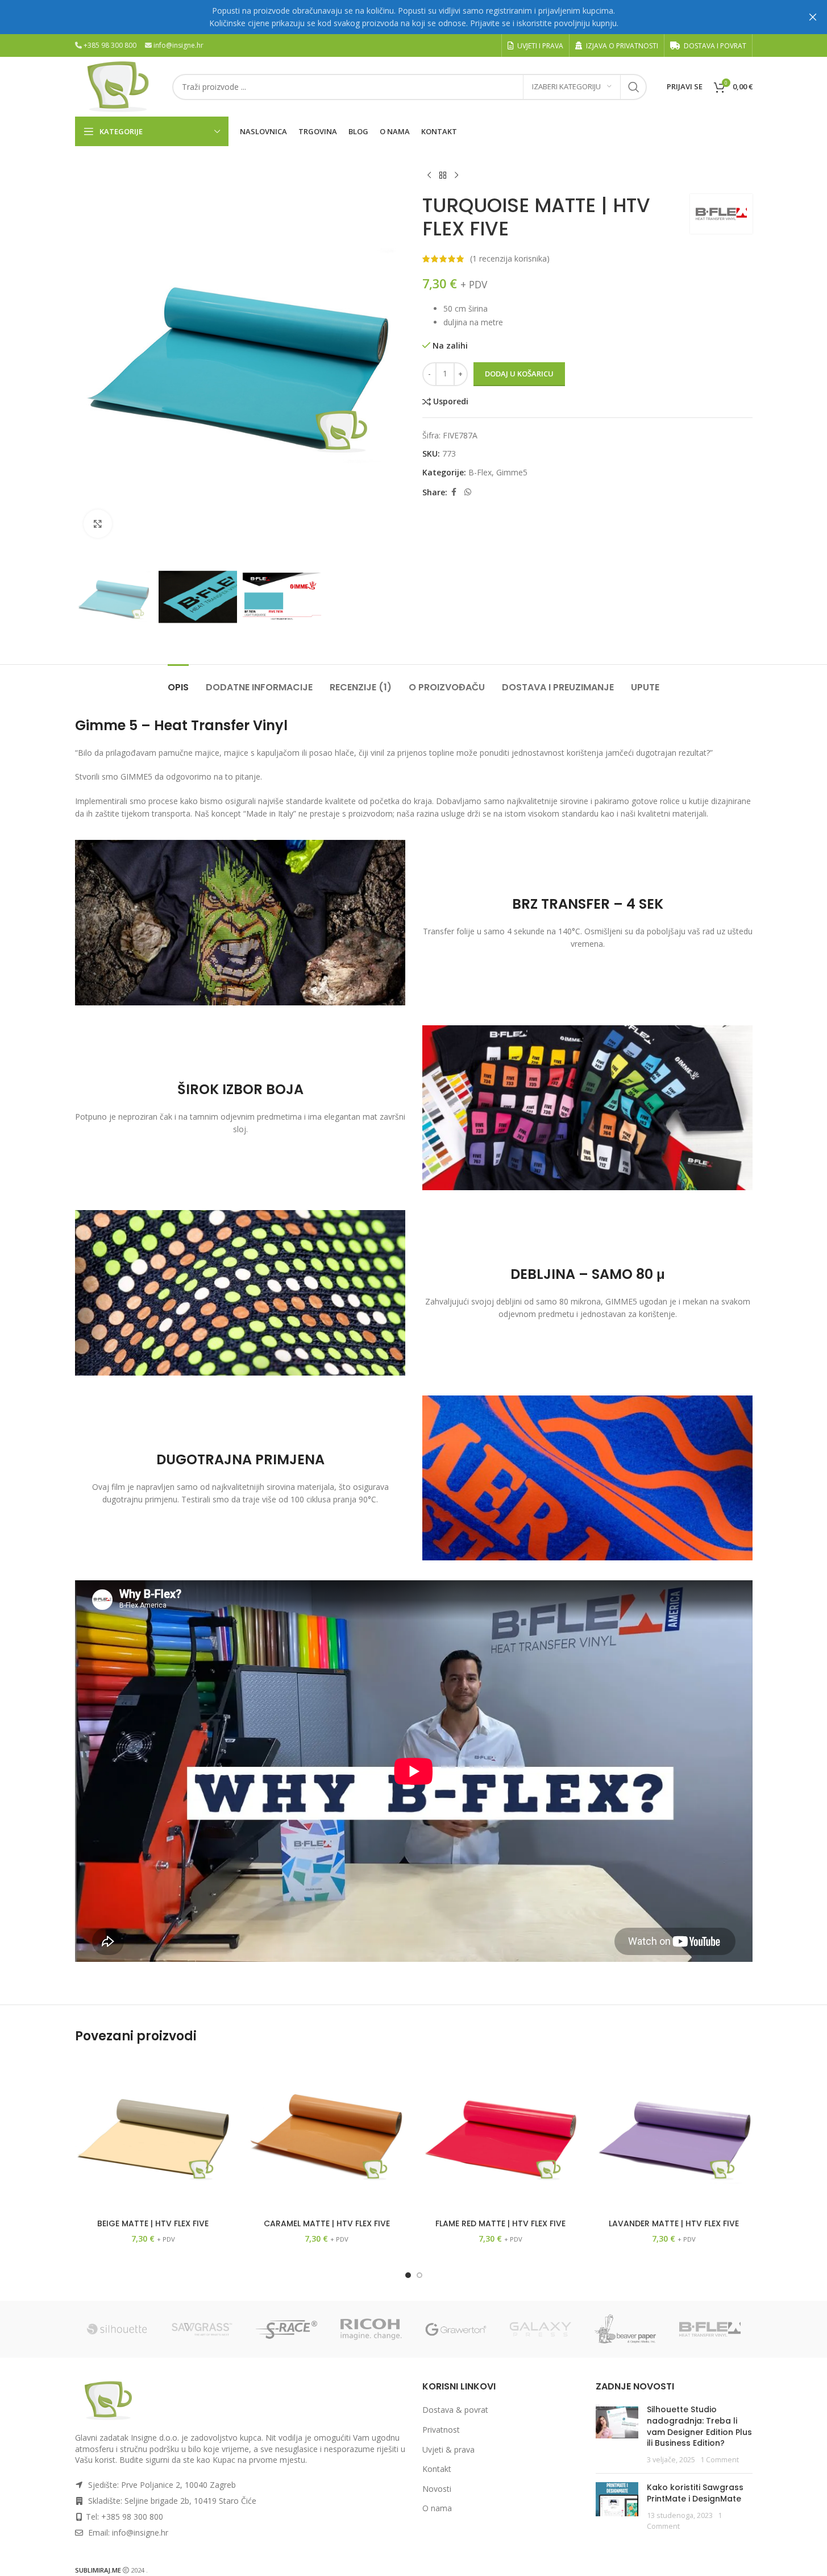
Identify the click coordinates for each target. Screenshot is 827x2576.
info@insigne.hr (178, 45)
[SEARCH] (634, 87)
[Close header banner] (813, 17)
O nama (437, 2508)
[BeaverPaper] (626, 2329)
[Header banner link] (413, 17)
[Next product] (456, 176)
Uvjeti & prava (448, 2449)
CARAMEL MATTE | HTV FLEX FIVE (327, 2223)
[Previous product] (429, 176)
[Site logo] (118, 86)
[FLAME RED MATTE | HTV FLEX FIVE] (501, 2135)
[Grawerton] (456, 2329)
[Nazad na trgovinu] (443, 176)
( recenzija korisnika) (510, 258)
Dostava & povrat (455, 2410)
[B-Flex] (710, 2329)
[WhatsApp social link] (468, 492)
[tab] (178, 682)
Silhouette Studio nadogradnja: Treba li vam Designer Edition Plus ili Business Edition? (699, 2426)
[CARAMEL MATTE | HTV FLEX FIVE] (327, 2135)
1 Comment (720, 2460)
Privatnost (441, 2430)
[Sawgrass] (202, 2329)
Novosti (437, 2489)
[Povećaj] (98, 524)
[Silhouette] (117, 2329)
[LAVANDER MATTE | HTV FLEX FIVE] (674, 2135)
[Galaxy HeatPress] (541, 2329)
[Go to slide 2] (419, 2275)
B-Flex (480, 472)
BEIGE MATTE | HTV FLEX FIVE (153, 2223)
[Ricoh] (371, 2329)
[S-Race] (287, 2329)
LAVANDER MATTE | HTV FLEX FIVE (674, 2223)
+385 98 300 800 (110, 45)
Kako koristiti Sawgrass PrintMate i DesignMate (695, 2493)
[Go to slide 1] (408, 2275)
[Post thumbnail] (617, 2434)
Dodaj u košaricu (519, 374)
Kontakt (437, 2469)
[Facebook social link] (454, 492)
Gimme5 (512, 472)
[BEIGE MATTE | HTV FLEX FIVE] (153, 2135)
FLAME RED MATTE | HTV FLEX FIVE (500, 2223)
